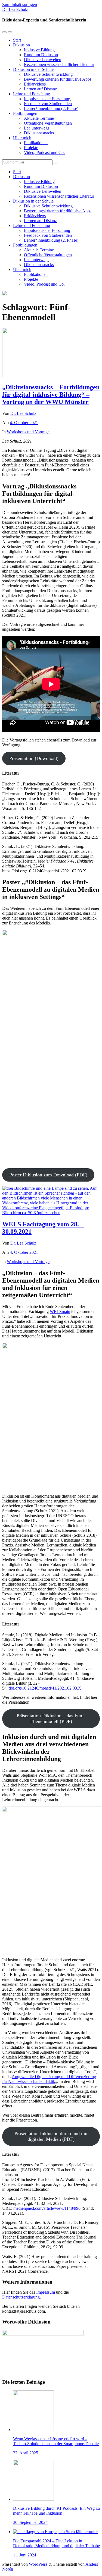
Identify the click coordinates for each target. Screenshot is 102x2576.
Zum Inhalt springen (20, 4)
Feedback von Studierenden (48, 104)
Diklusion (21, 45)
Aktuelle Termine (39, 118)
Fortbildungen (25, 113)
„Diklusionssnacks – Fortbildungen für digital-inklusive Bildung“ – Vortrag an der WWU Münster (51, 394)
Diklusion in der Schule (33, 69)
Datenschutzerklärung (21, 2297)
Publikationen (36, 143)
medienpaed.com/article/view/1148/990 (47, 2208)
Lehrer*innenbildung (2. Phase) (51, 108)
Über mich (22, 138)
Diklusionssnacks (39, 133)
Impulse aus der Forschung (48, 99)
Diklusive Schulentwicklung (48, 74)
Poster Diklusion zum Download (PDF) (48, 1175)
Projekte (31, 148)
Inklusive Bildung (39, 50)
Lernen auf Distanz (40, 89)
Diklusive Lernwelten (43, 60)
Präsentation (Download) (34, 758)
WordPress (38, 2564)
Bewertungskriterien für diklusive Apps (58, 79)
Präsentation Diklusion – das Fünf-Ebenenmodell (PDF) (51, 1718)
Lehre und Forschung (32, 94)
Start (17, 40)
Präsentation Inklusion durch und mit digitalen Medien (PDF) (51, 2136)
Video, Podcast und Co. (44, 152)
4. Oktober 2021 (24, 423)
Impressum (46, 2292)
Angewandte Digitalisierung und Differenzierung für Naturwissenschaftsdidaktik (49, 2079)
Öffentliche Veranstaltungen (48, 123)
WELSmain (60, 1311)
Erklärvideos (35, 84)
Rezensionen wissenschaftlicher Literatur (59, 64)
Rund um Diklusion (41, 55)
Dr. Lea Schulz (15, 9)
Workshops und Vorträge (28, 432)
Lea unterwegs (37, 128)
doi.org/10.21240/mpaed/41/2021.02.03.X (45, 1688)
